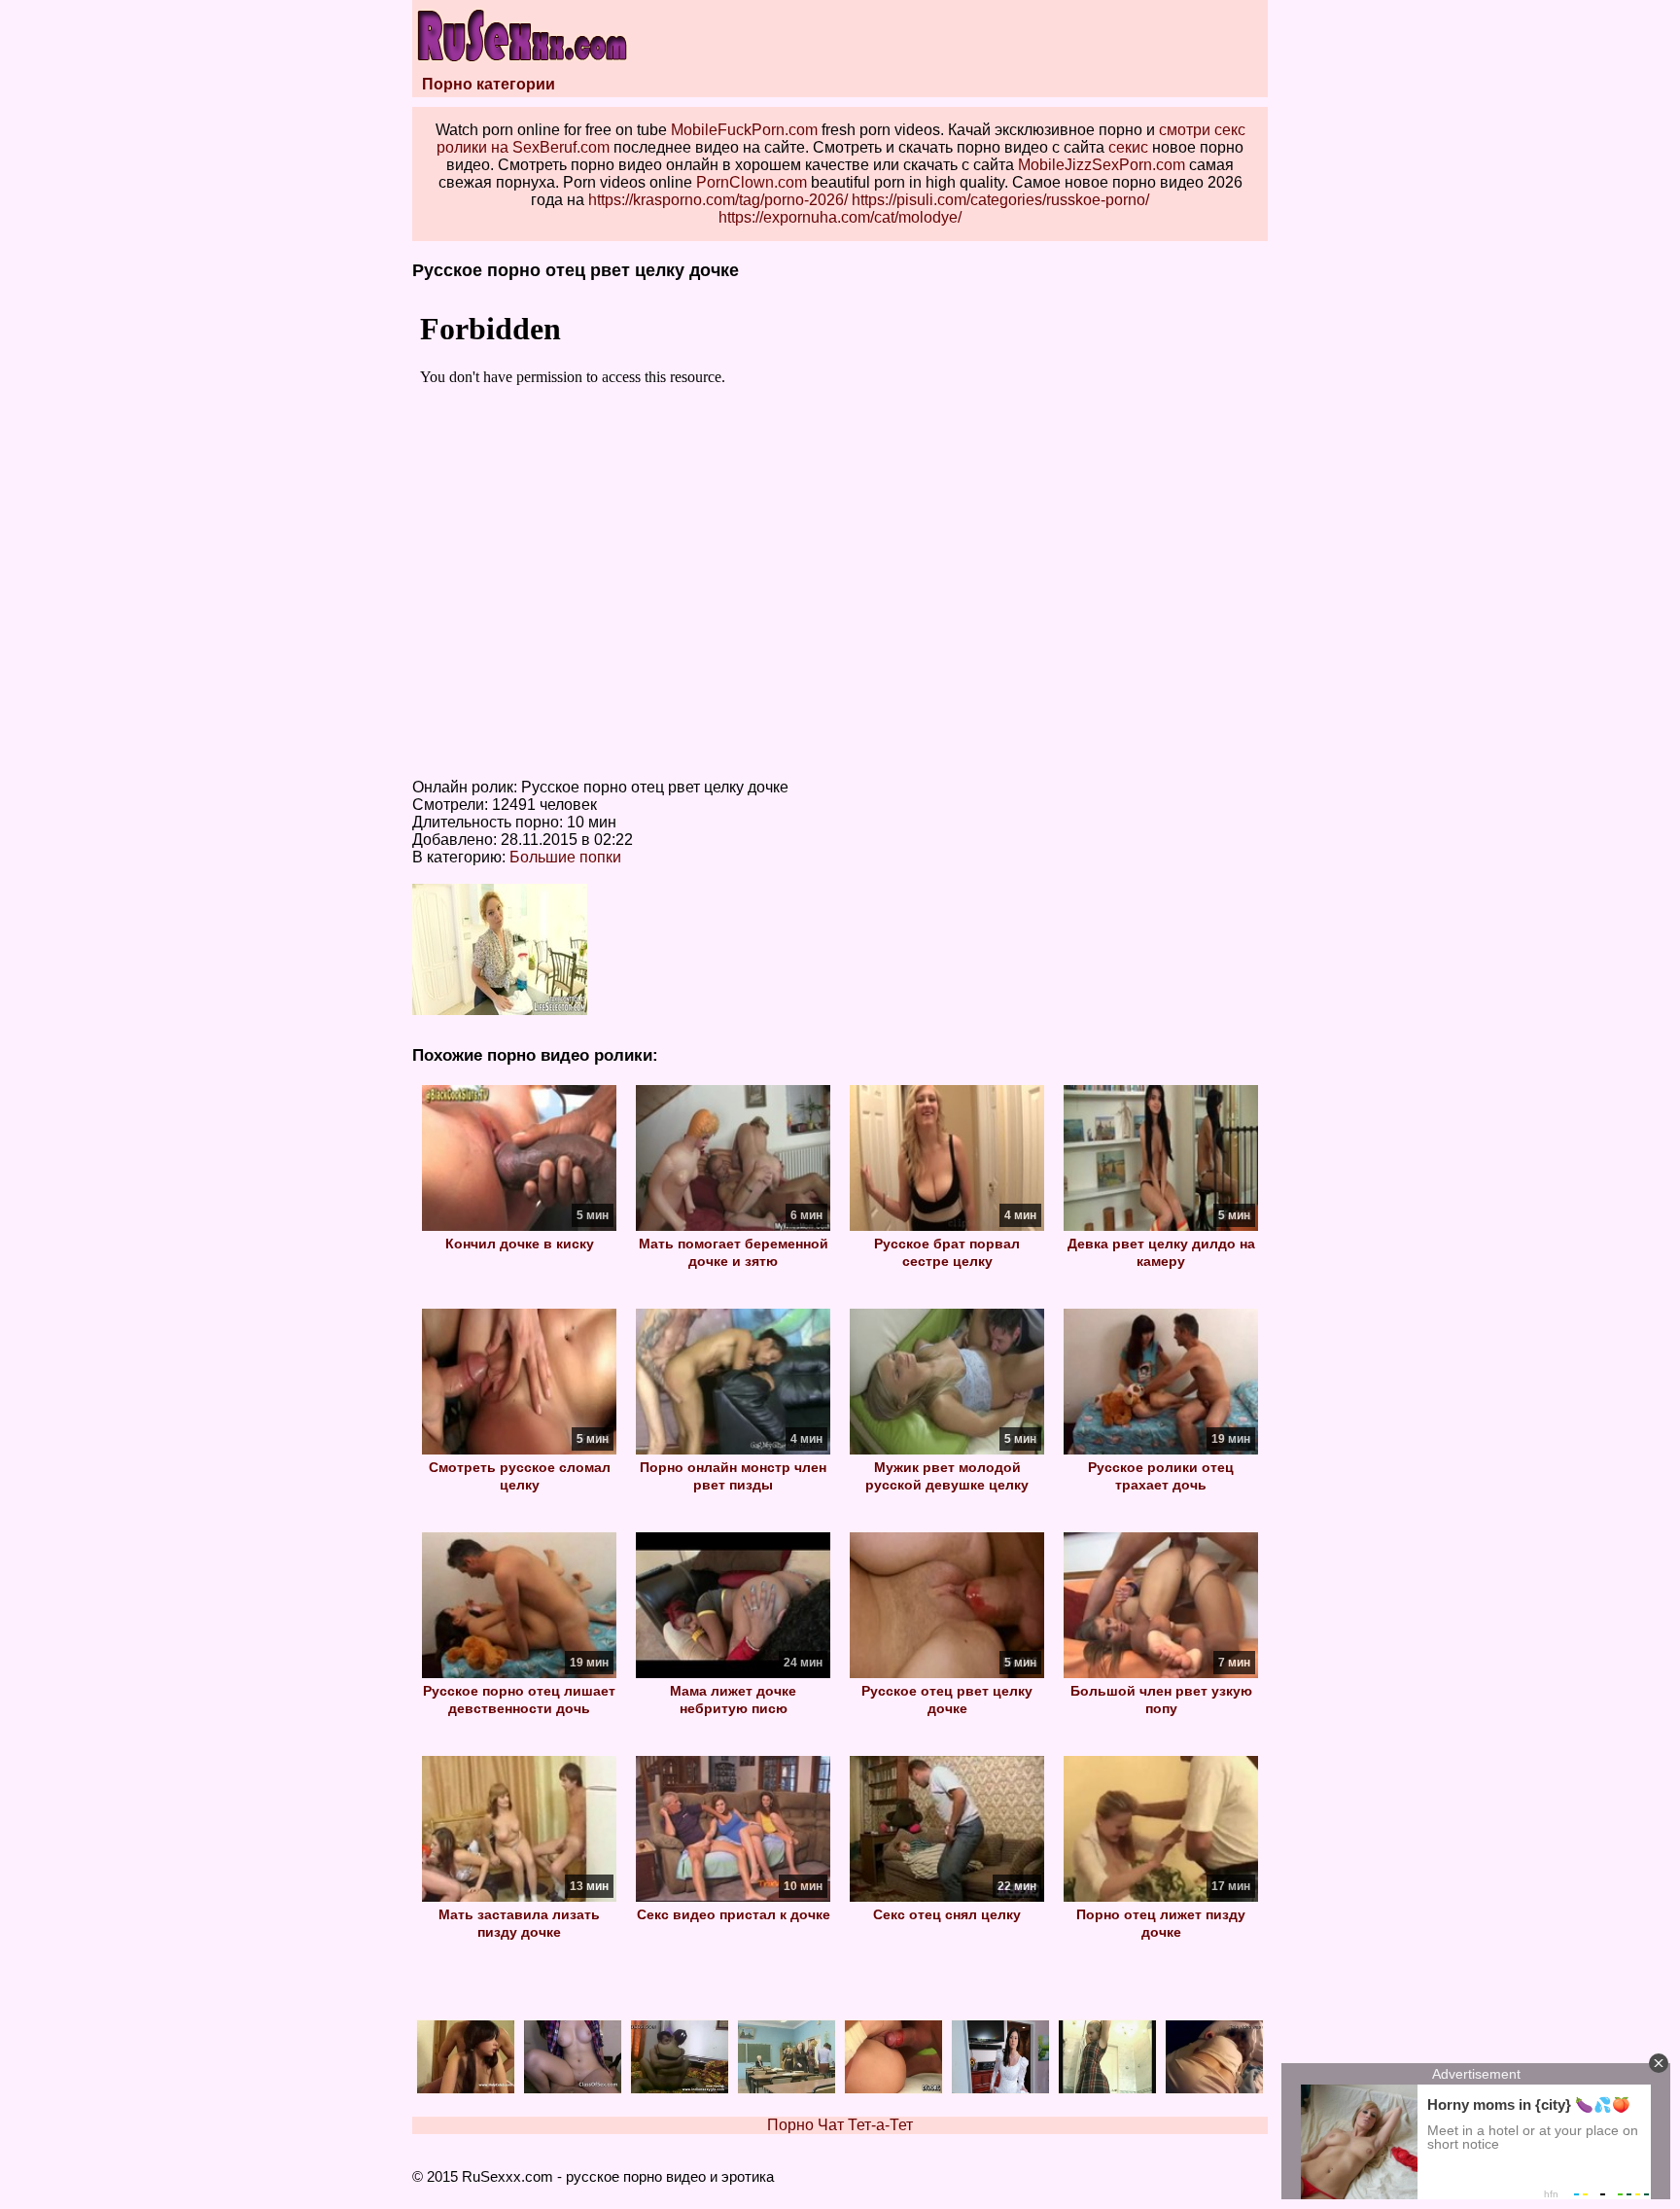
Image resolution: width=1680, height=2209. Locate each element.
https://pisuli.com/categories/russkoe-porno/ (1000, 200)
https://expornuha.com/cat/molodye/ (840, 217)
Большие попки (565, 857)
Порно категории (489, 84)
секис (1128, 147)
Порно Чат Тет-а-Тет (840, 2125)
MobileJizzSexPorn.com (1102, 165)
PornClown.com (752, 182)
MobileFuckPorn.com (744, 130)
